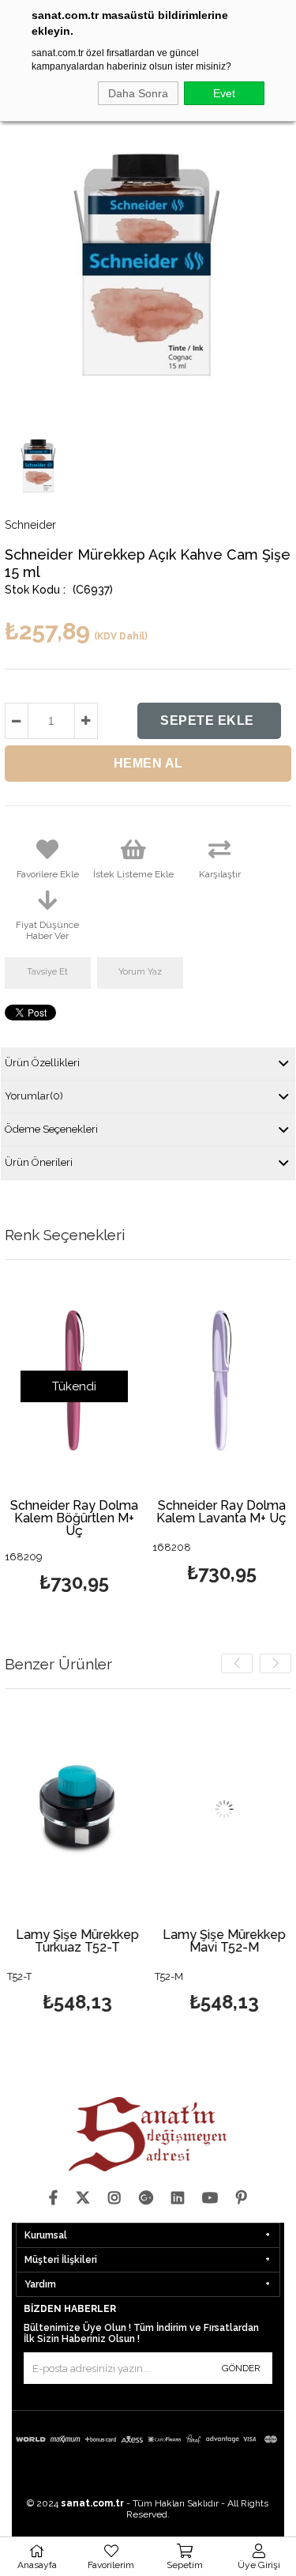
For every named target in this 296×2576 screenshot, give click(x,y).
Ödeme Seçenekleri (51, 1129)
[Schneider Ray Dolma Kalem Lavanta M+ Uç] (222, 1380)
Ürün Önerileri (39, 1162)
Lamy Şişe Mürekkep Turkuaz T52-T (75, 1942)
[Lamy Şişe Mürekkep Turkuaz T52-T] (75, 1810)
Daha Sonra (138, 93)
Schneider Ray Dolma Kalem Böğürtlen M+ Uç (74, 1518)
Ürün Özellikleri (42, 1063)
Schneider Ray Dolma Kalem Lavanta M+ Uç (221, 1512)
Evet (224, 93)
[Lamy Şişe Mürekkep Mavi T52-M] (222, 1810)
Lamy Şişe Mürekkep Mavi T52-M (223, 1942)
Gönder (241, 2368)
